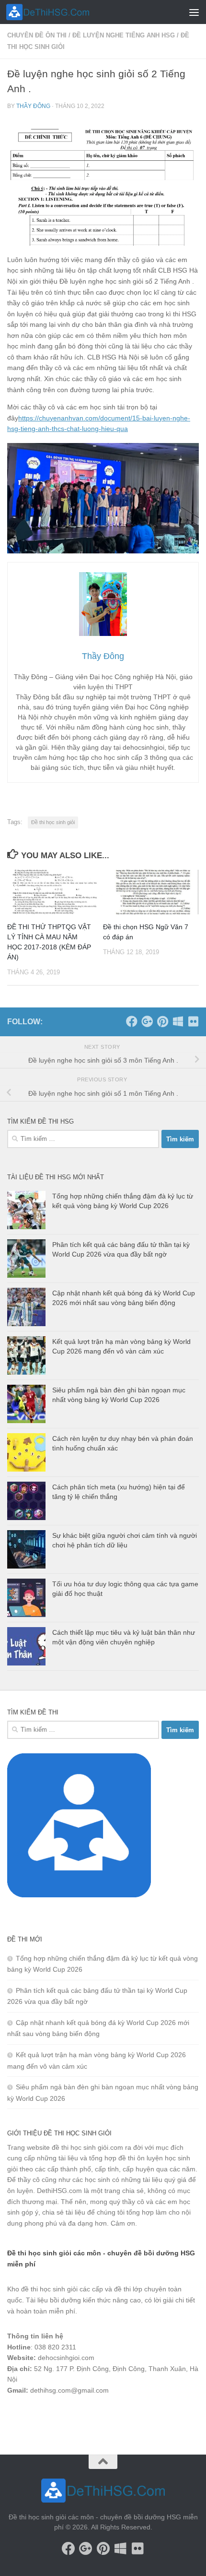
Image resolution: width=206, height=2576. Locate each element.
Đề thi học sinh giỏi (53, 822)
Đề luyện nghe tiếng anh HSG (124, 35)
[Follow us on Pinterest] (162, 1021)
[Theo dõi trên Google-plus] (147, 1021)
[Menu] (194, 12)
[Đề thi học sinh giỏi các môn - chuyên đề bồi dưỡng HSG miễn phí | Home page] (62, 12)
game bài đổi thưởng (61, 2415)
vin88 (15, 2415)
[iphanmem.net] (193, 1021)
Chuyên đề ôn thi (37, 35)
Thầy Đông (33, 106)
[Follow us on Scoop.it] (178, 1021)
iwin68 (108, 2415)
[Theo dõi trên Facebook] (132, 1021)
